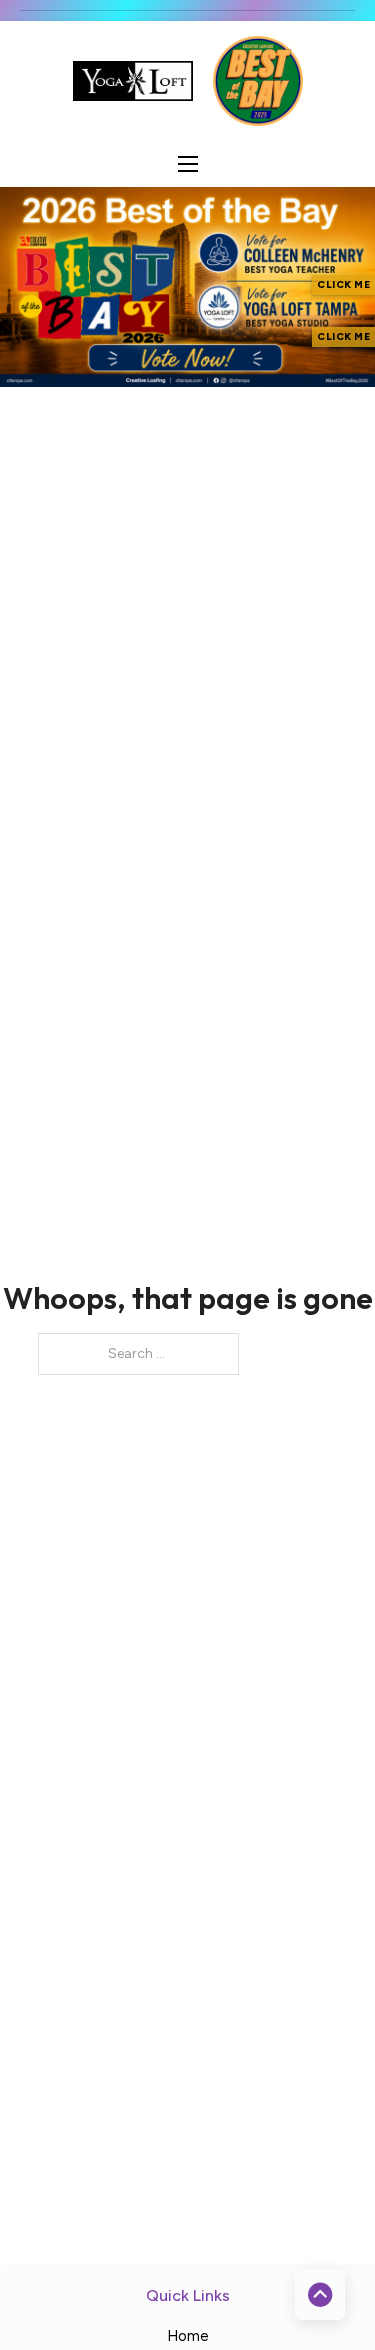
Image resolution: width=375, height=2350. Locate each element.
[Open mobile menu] (188, 164)
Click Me (343, 284)
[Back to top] (320, 2295)
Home (188, 2336)
